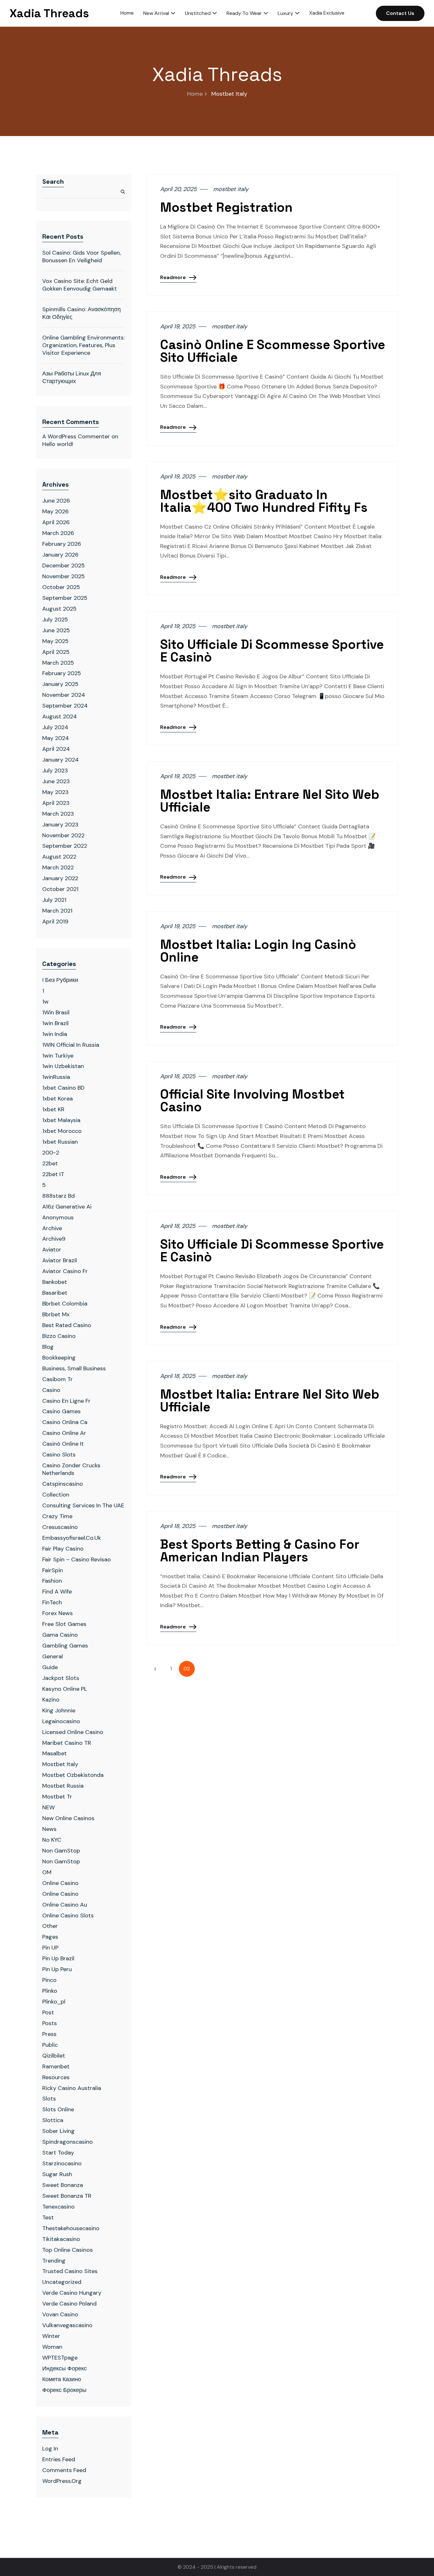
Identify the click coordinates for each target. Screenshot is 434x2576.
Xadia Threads (49, 13)
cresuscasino (60, 1527)
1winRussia (56, 1077)
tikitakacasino (61, 2239)
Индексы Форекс (64, 2368)
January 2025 (60, 684)
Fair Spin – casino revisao (77, 1559)
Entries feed (59, 2459)
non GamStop (61, 1851)
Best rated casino (67, 1325)
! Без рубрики (60, 980)
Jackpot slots (61, 1678)
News (49, 1829)
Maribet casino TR (67, 1743)
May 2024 (56, 738)
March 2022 (58, 867)
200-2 (51, 1153)
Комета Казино (62, 2379)
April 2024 (56, 749)
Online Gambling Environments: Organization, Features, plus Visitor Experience (83, 345)
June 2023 (56, 781)
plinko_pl (54, 2002)
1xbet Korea (58, 1099)
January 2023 (60, 825)
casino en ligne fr (66, 1401)
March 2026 (58, 533)
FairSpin (53, 1570)
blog (48, 1347)
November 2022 (63, 835)
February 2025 (62, 673)
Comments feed (64, 2470)
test (48, 2217)
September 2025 (65, 598)
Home (195, 94)
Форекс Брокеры (64, 2390)
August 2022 (59, 857)
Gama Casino (60, 1635)
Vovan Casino (60, 2314)
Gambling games (65, 1646)
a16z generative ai (67, 1207)
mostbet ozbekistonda (73, 1775)
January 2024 (61, 760)
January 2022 (60, 878)
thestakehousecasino (71, 2228)
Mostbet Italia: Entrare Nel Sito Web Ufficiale (270, 801)
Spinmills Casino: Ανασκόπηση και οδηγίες (81, 313)
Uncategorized (62, 2282)
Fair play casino (63, 1549)
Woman (52, 2347)
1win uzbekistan (63, 1066)
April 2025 (56, 652)
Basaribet (55, 1293)
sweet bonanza (63, 2185)
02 (187, 1669)
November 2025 (64, 576)
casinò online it (63, 1444)
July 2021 (54, 900)
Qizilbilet (54, 2056)
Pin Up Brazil (58, 1958)
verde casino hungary (72, 2293)
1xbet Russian (60, 1142)
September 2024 (65, 706)
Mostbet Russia (63, 1786)
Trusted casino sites (70, 2271)
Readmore (173, 277)
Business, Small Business (74, 1368)
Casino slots (59, 1455)
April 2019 (55, 921)
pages (50, 1937)
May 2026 (55, 511)
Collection (56, 1495)
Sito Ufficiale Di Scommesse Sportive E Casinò (272, 651)
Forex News (58, 1613)
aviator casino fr (65, 1271)
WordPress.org (62, 2481)
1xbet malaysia (61, 1120)
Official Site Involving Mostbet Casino (252, 1101)
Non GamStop (61, 1861)
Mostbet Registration (226, 208)
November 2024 (64, 695)
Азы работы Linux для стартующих (72, 377)
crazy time (57, 1516)
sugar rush (57, 2174)
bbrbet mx (56, 1314)
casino (51, 1390)
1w (45, 1002)
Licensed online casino (73, 1732)
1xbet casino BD (63, 1088)
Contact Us (400, 13)
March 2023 (58, 814)
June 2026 (56, 501)
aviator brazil (60, 1260)
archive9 (54, 1239)
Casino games (61, 1411)
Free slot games (64, 1624)
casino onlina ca (65, 1422)
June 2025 (56, 630)
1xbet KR (53, 1109)
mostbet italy (60, 1764)
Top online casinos (68, 2250)
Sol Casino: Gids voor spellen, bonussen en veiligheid (81, 257)
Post (48, 2012)
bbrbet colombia (65, 1304)
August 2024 (60, 716)
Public (50, 2045)
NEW (48, 1807)
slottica (53, 2120)
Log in (50, 2449)
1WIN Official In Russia (71, 1045)
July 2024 (55, 727)
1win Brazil (55, 1023)
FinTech (52, 1602)
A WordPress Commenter (76, 436)
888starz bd (58, 1196)
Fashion (52, 1581)
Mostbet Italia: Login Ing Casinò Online (258, 951)
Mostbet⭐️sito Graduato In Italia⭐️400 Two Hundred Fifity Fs (264, 501)
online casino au (65, 1905)
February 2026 (62, 544)
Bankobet (55, 1282)
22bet (50, 1163)
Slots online (58, 2109)
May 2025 (55, 641)
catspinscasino (63, 1484)
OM (47, 1872)
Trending (54, 2261)
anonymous (58, 1217)
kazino (51, 1700)
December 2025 (64, 565)
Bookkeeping (59, 1358)
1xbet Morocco (62, 1131)
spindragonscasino (68, 2142)
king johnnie (59, 1710)
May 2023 (55, 792)
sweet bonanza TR (67, 2196)
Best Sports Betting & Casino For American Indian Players (260, 1551)
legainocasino (61, 1721)
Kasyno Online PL (65, 1689)
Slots (49, 2099)
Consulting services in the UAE (83, 1505)
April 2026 (56, 522)
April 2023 (56, 803)
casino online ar (64, 1433)
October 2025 (61, 587)
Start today (58, 2153)
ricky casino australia (72, 2088)
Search (53, 182)
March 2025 (58, 663)
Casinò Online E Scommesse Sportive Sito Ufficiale (273, 351)
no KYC (52, 1840)
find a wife (57, 1592)
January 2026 (60, 555)
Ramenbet (56, 2066)
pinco (49, 1980)
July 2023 (55, 771)
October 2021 (60, 889)
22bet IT (53, 1174)
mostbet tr (57, 1797)
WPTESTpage (60, 2358)
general (53, 1656)
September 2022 (65, 846)
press (49, 2034)
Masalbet (54, 1753)
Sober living (58, 2131)
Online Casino (60, 1883)
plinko (50, 1991)
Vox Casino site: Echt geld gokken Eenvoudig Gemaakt (80, 285)
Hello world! (58, 444)
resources (56, 2077)
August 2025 (59, 609)
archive (52, 1228)
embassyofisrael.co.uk (72, 1538)
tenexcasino (58, 2207)
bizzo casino (59, 1336)
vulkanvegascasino (67, 2325)
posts (50, 2023)
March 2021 (57, 911)
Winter (51, 2336)
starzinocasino (62, 2163)
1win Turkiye (58, 1056)
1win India (55, 1034)
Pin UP (50, 1948)
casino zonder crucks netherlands (71, 1469)
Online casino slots (68, 1915)
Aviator (52, 1250)
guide (50, 1667)
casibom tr (58, 1379)
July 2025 (55, 620)
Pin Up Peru (57, 1969)
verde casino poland (69, 2304)
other (50, 1926)
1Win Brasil (56, 1012)
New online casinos (68, 1818)
